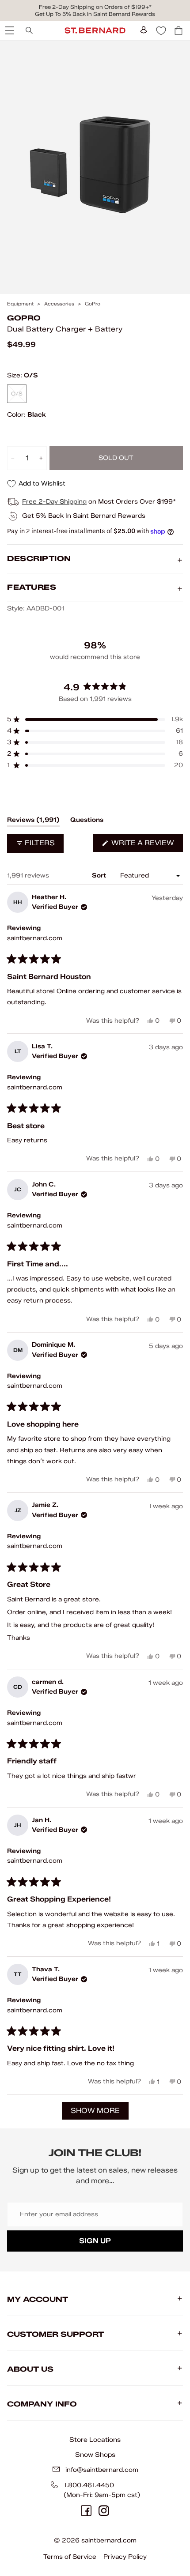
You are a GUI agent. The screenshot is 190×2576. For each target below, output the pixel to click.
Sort (100, 876)
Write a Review (146, 845)
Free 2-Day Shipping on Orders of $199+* (95, 7)
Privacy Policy (125, 2557)
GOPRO (24, 318)
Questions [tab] (87, 821)
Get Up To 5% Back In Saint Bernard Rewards (95, 14)
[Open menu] (9, 30)
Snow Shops (95, 2455)
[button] (95, 719)
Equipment (20, 304)
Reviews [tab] (33, 821)
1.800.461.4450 (89, 2485)
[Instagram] (104, 2511)
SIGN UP (95, 2241)
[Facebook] (86, 2511)
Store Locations (95, 2440)
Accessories (59, 304)
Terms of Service (70, 2557)
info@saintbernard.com (102, 2470)
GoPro (93, 304)
